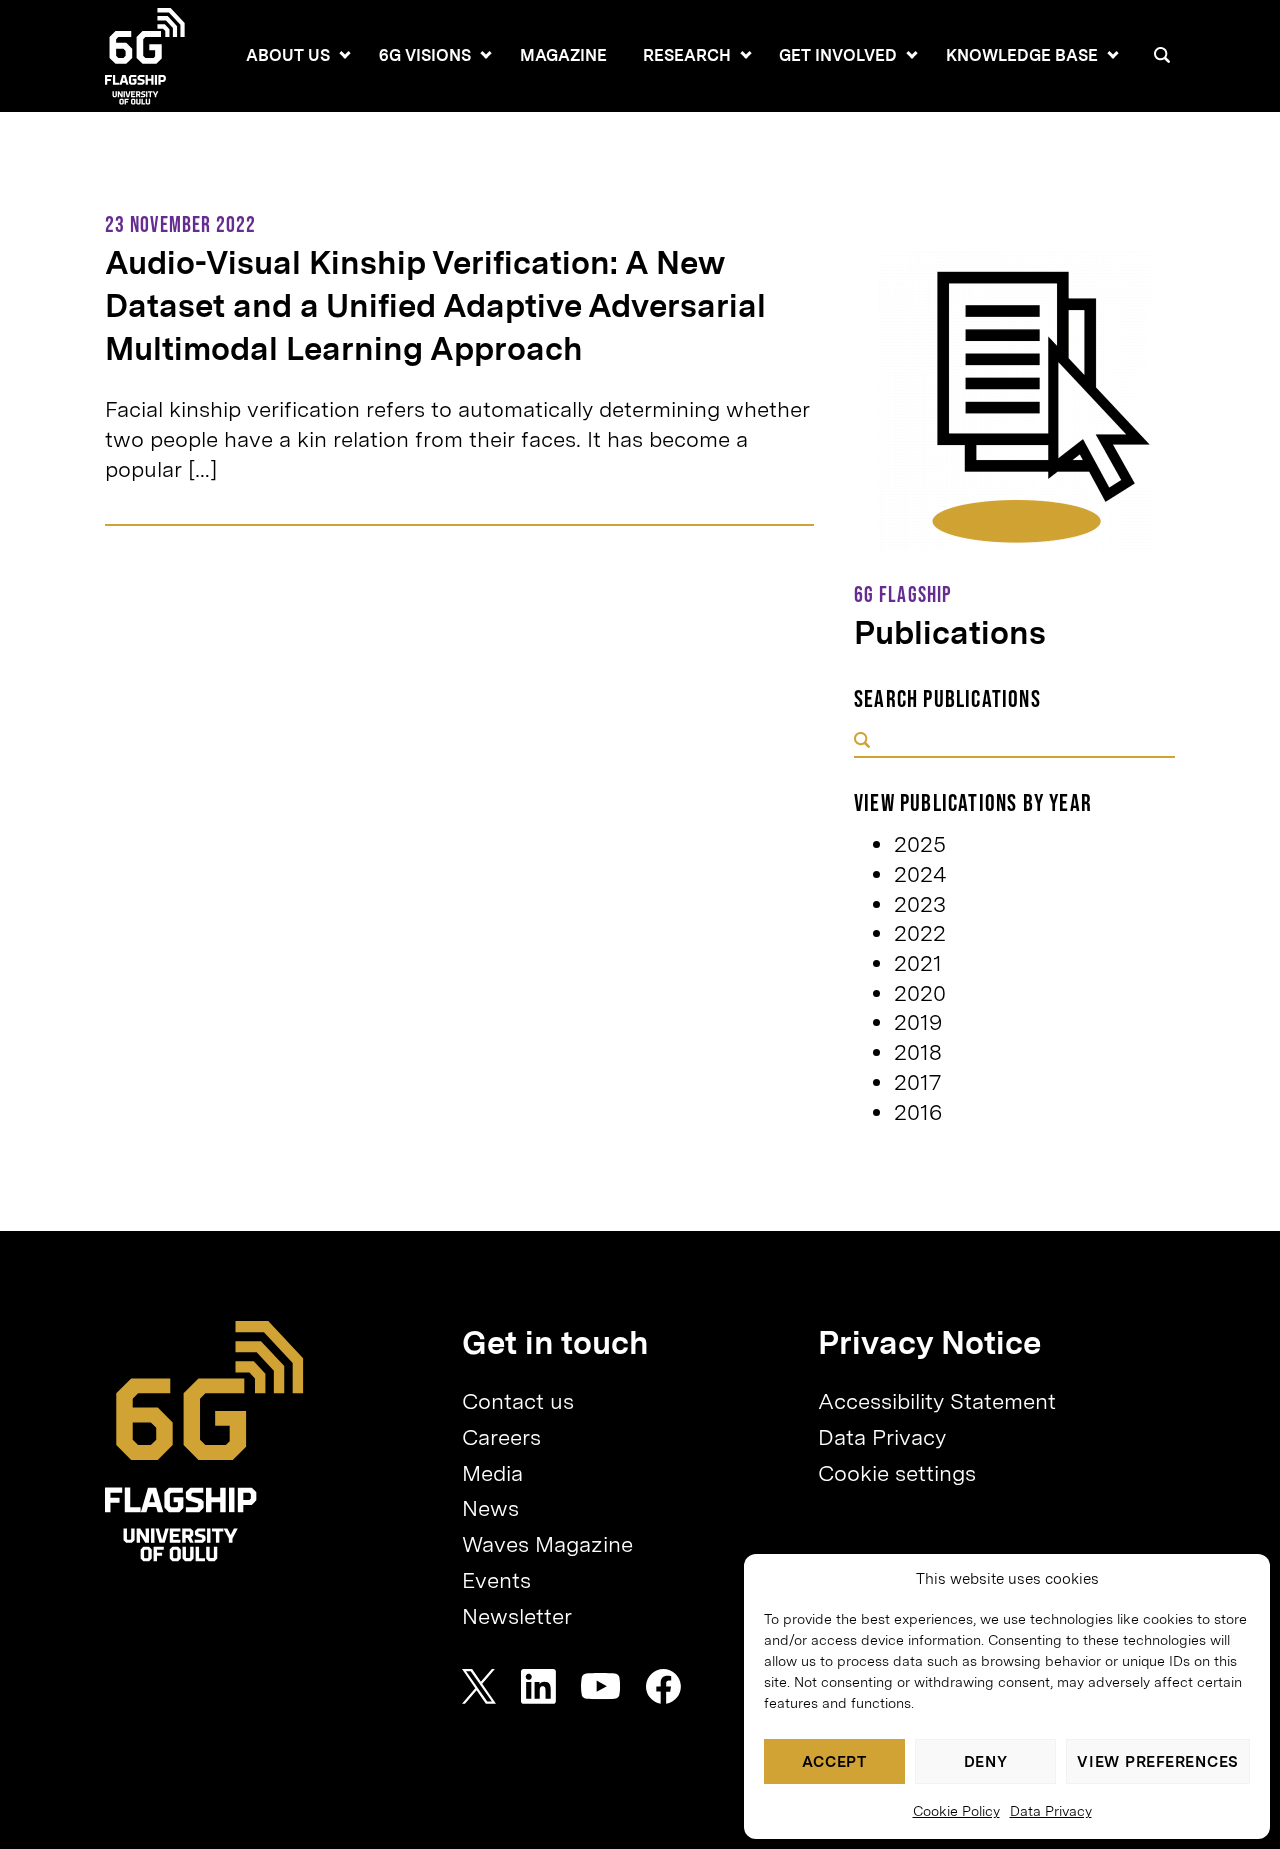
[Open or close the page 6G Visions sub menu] (486, 55)
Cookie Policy (956, 1811)
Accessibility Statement (937, 1401)
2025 (920, 844)
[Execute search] (862, 742)
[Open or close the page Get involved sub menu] (912, 55)
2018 (918, 1052)
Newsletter (517, 1616)
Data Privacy (1051, 1811)
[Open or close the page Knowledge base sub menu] (1113, 55)
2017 (917, 1082)
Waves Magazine (547, 1544)
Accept (834, 1762)
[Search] (1162, 55)
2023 (920, 904)
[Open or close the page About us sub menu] (345, 55)
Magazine (563, 55)
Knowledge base (1022, 55)
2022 (920, 933)
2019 (918, 1022)
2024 (920, 874)
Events (496, 1580)
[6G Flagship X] (479, 1686)
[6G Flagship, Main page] (204, 1441)
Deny (986, 1762)
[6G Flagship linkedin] (538, 1686)
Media (492, 1473)
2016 (918, 1112)
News (490, 1508)
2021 (918, 963)
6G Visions (425, 55)
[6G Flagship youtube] (601, 1686)
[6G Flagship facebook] (663, 1686)
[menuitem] (288, 56)
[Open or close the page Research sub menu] (746, 55)
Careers (501, 1437)
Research (687, 55)
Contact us (518, 1401)
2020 (920, 993)
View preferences (1158, 1762)
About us (288, 55)
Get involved (838, 55)
